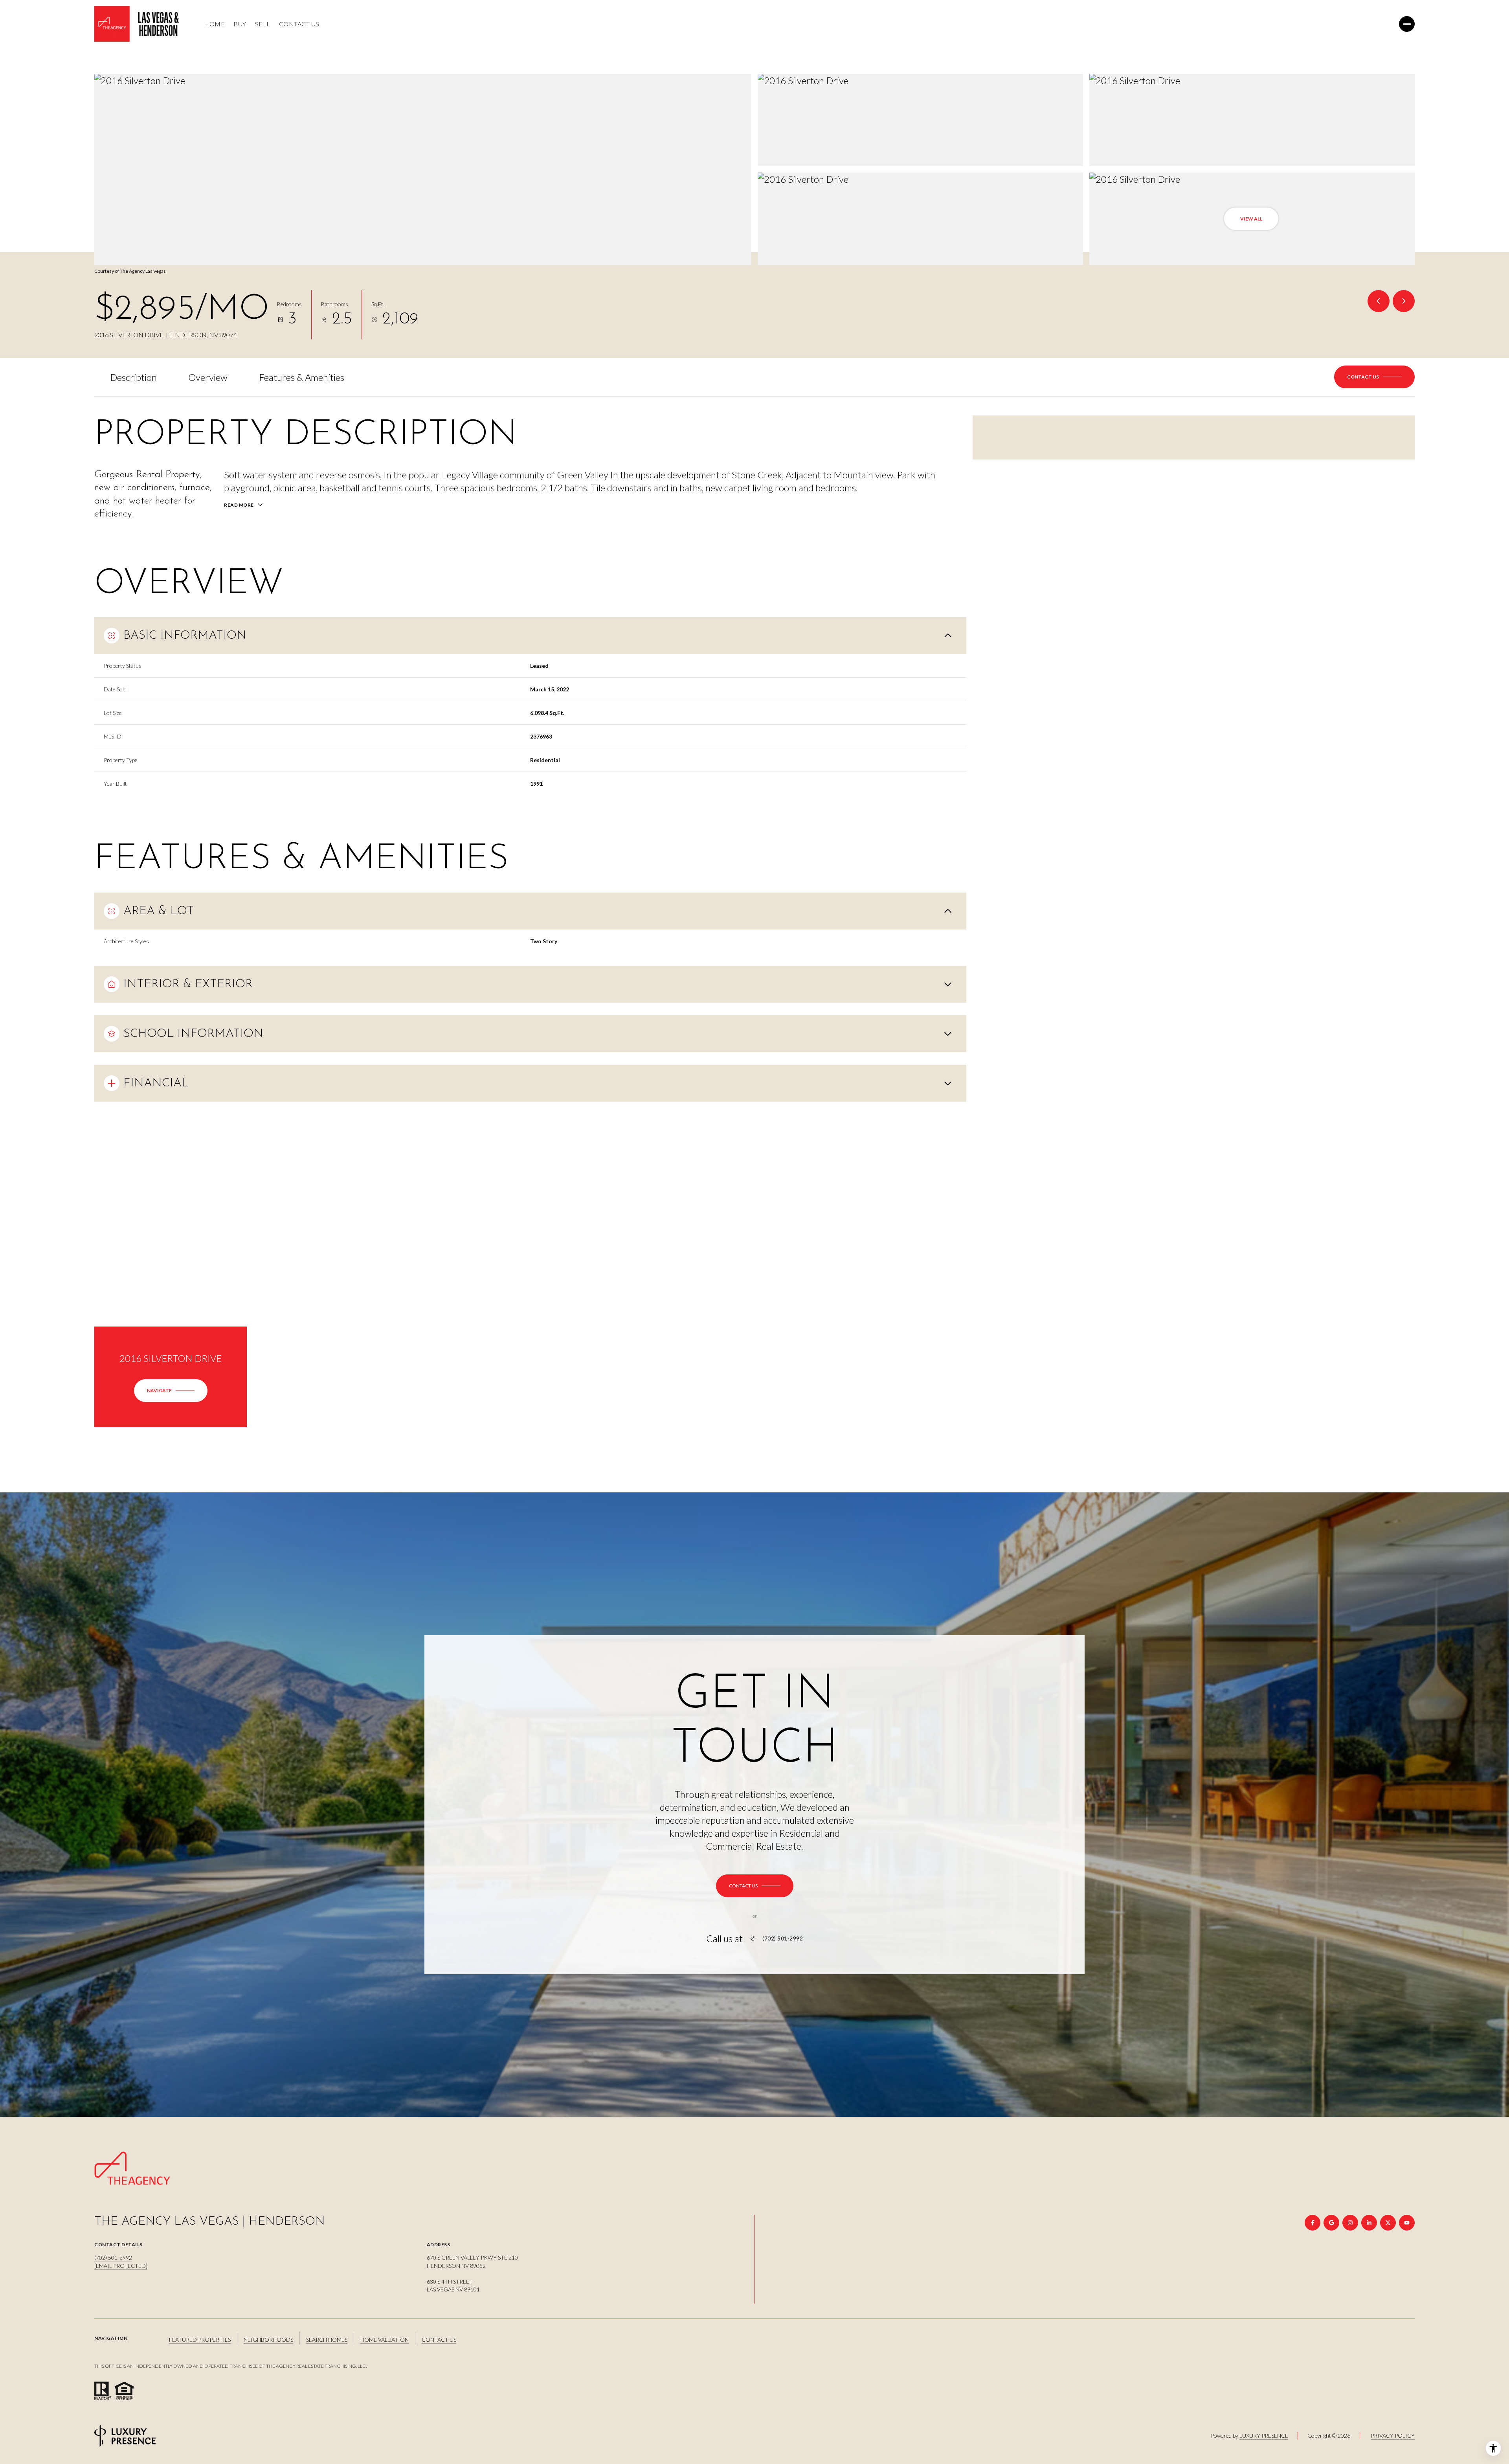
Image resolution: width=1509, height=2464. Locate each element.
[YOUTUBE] (1407, 2223)
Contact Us (299, 24)
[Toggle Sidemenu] (1407, 24)
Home (214, 24)
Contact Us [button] (439, 2340)
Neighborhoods (268, 2340)
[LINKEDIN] (1369, 2223)
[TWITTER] (1388, 2223)
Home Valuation (385, 2340)
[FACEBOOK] (1313, 2223)
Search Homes (327, 2340)
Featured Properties (200, 2340)
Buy (240, 24)
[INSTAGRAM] (1350, 2223)
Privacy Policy (1393, 2436)
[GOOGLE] (1331, 2223)
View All (1251, 219)
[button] (1374, 377)
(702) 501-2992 (783, 1938)
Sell (263, 24)
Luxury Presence (1264, 2436)
